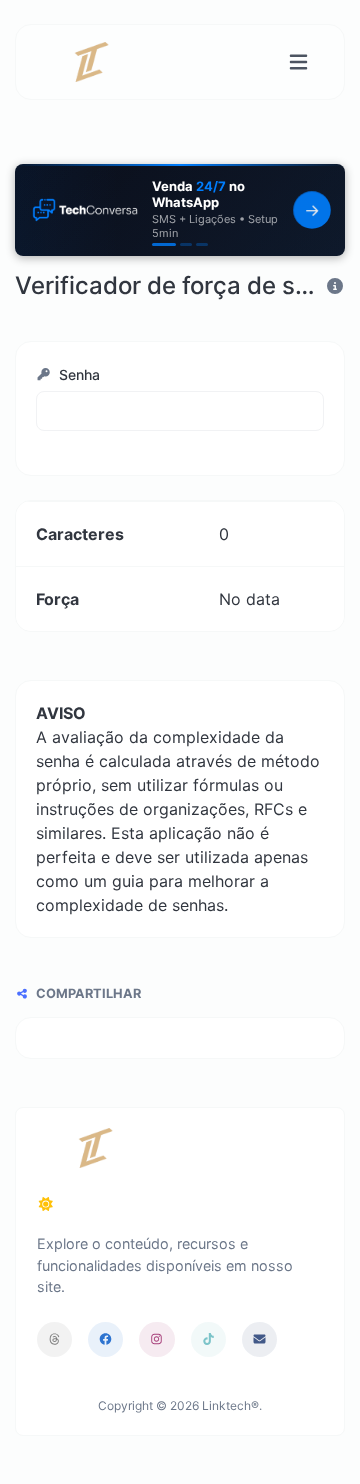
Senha (77, 374)
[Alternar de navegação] (298, 62)
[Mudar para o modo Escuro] (46, 1204)
